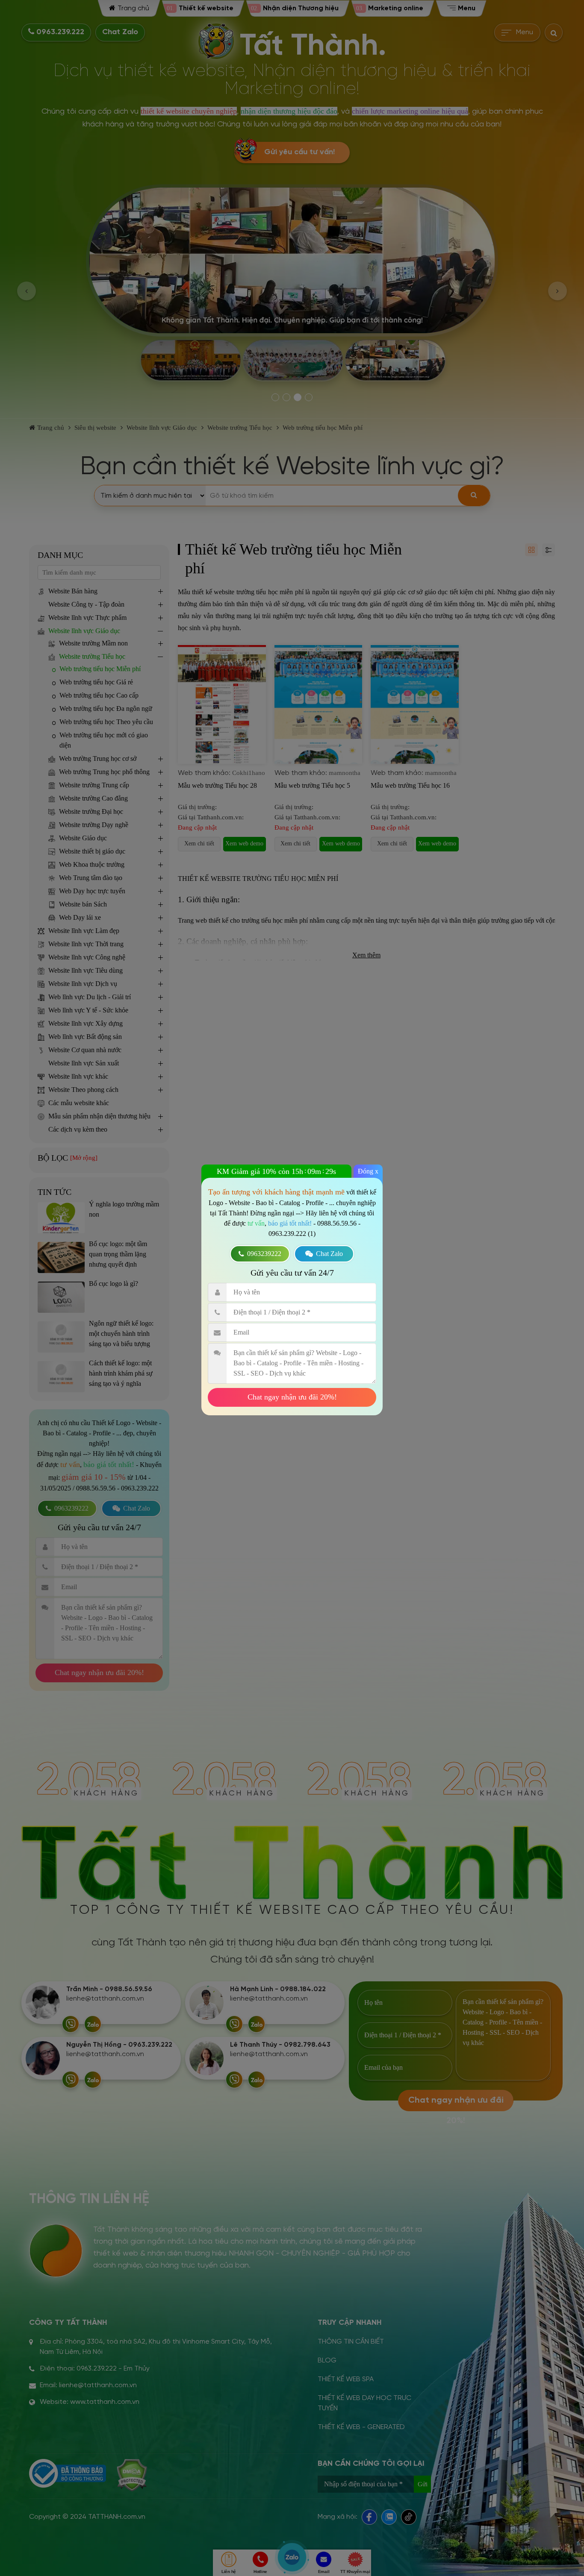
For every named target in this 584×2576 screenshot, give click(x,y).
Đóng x (368, 1171)
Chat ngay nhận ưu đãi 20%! (292, 1397)
